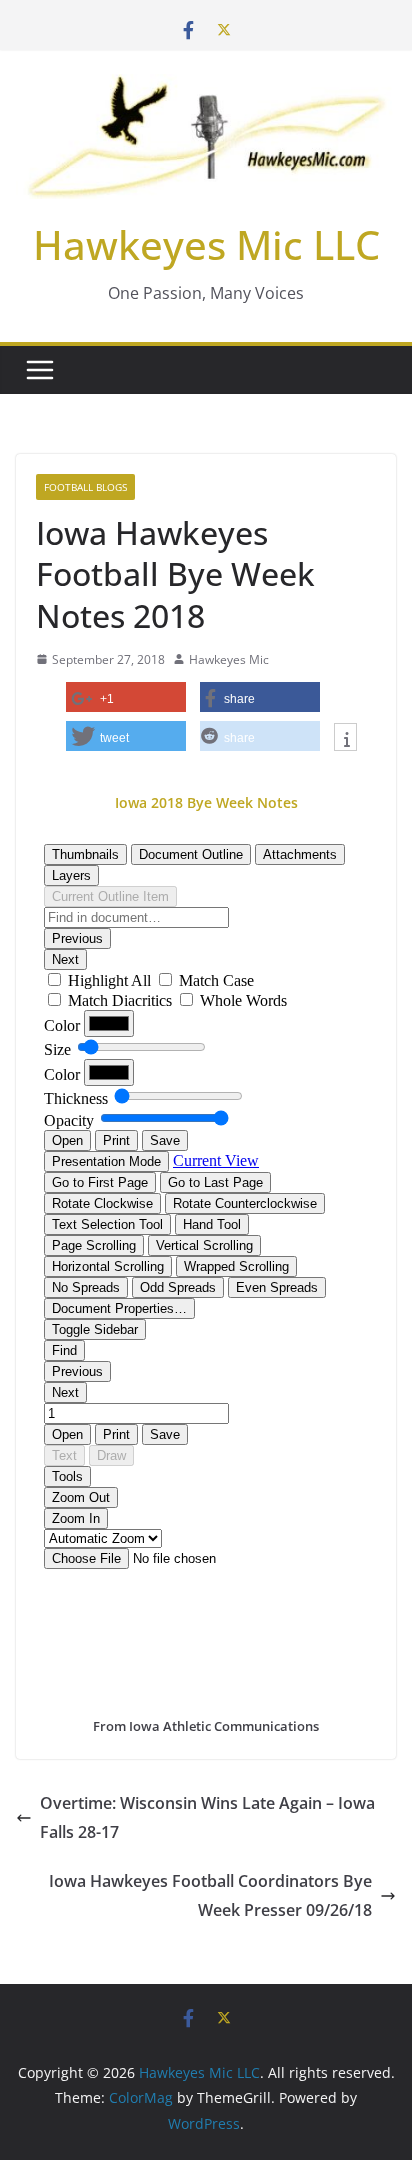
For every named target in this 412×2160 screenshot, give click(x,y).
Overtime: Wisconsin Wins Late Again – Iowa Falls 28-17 (207, 1817)
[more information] (345, 739)
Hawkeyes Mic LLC (206, 244)
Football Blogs (85, 487)
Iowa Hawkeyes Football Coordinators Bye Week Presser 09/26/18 (210, 1895)
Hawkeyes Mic (229, 659)
